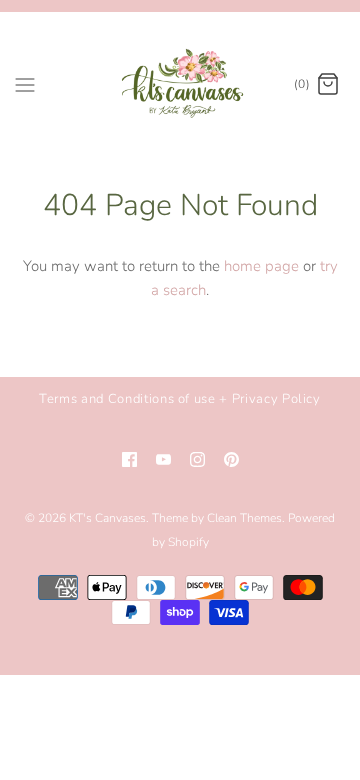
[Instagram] (197, 459)
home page (261, 266)
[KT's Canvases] (180, 84)
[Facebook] (129, 459)
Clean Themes (244, 518)
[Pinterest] (231, 459)
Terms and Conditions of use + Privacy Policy (180, 399)
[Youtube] (163, 459)
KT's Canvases (107, 518)
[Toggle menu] (25, 84)
